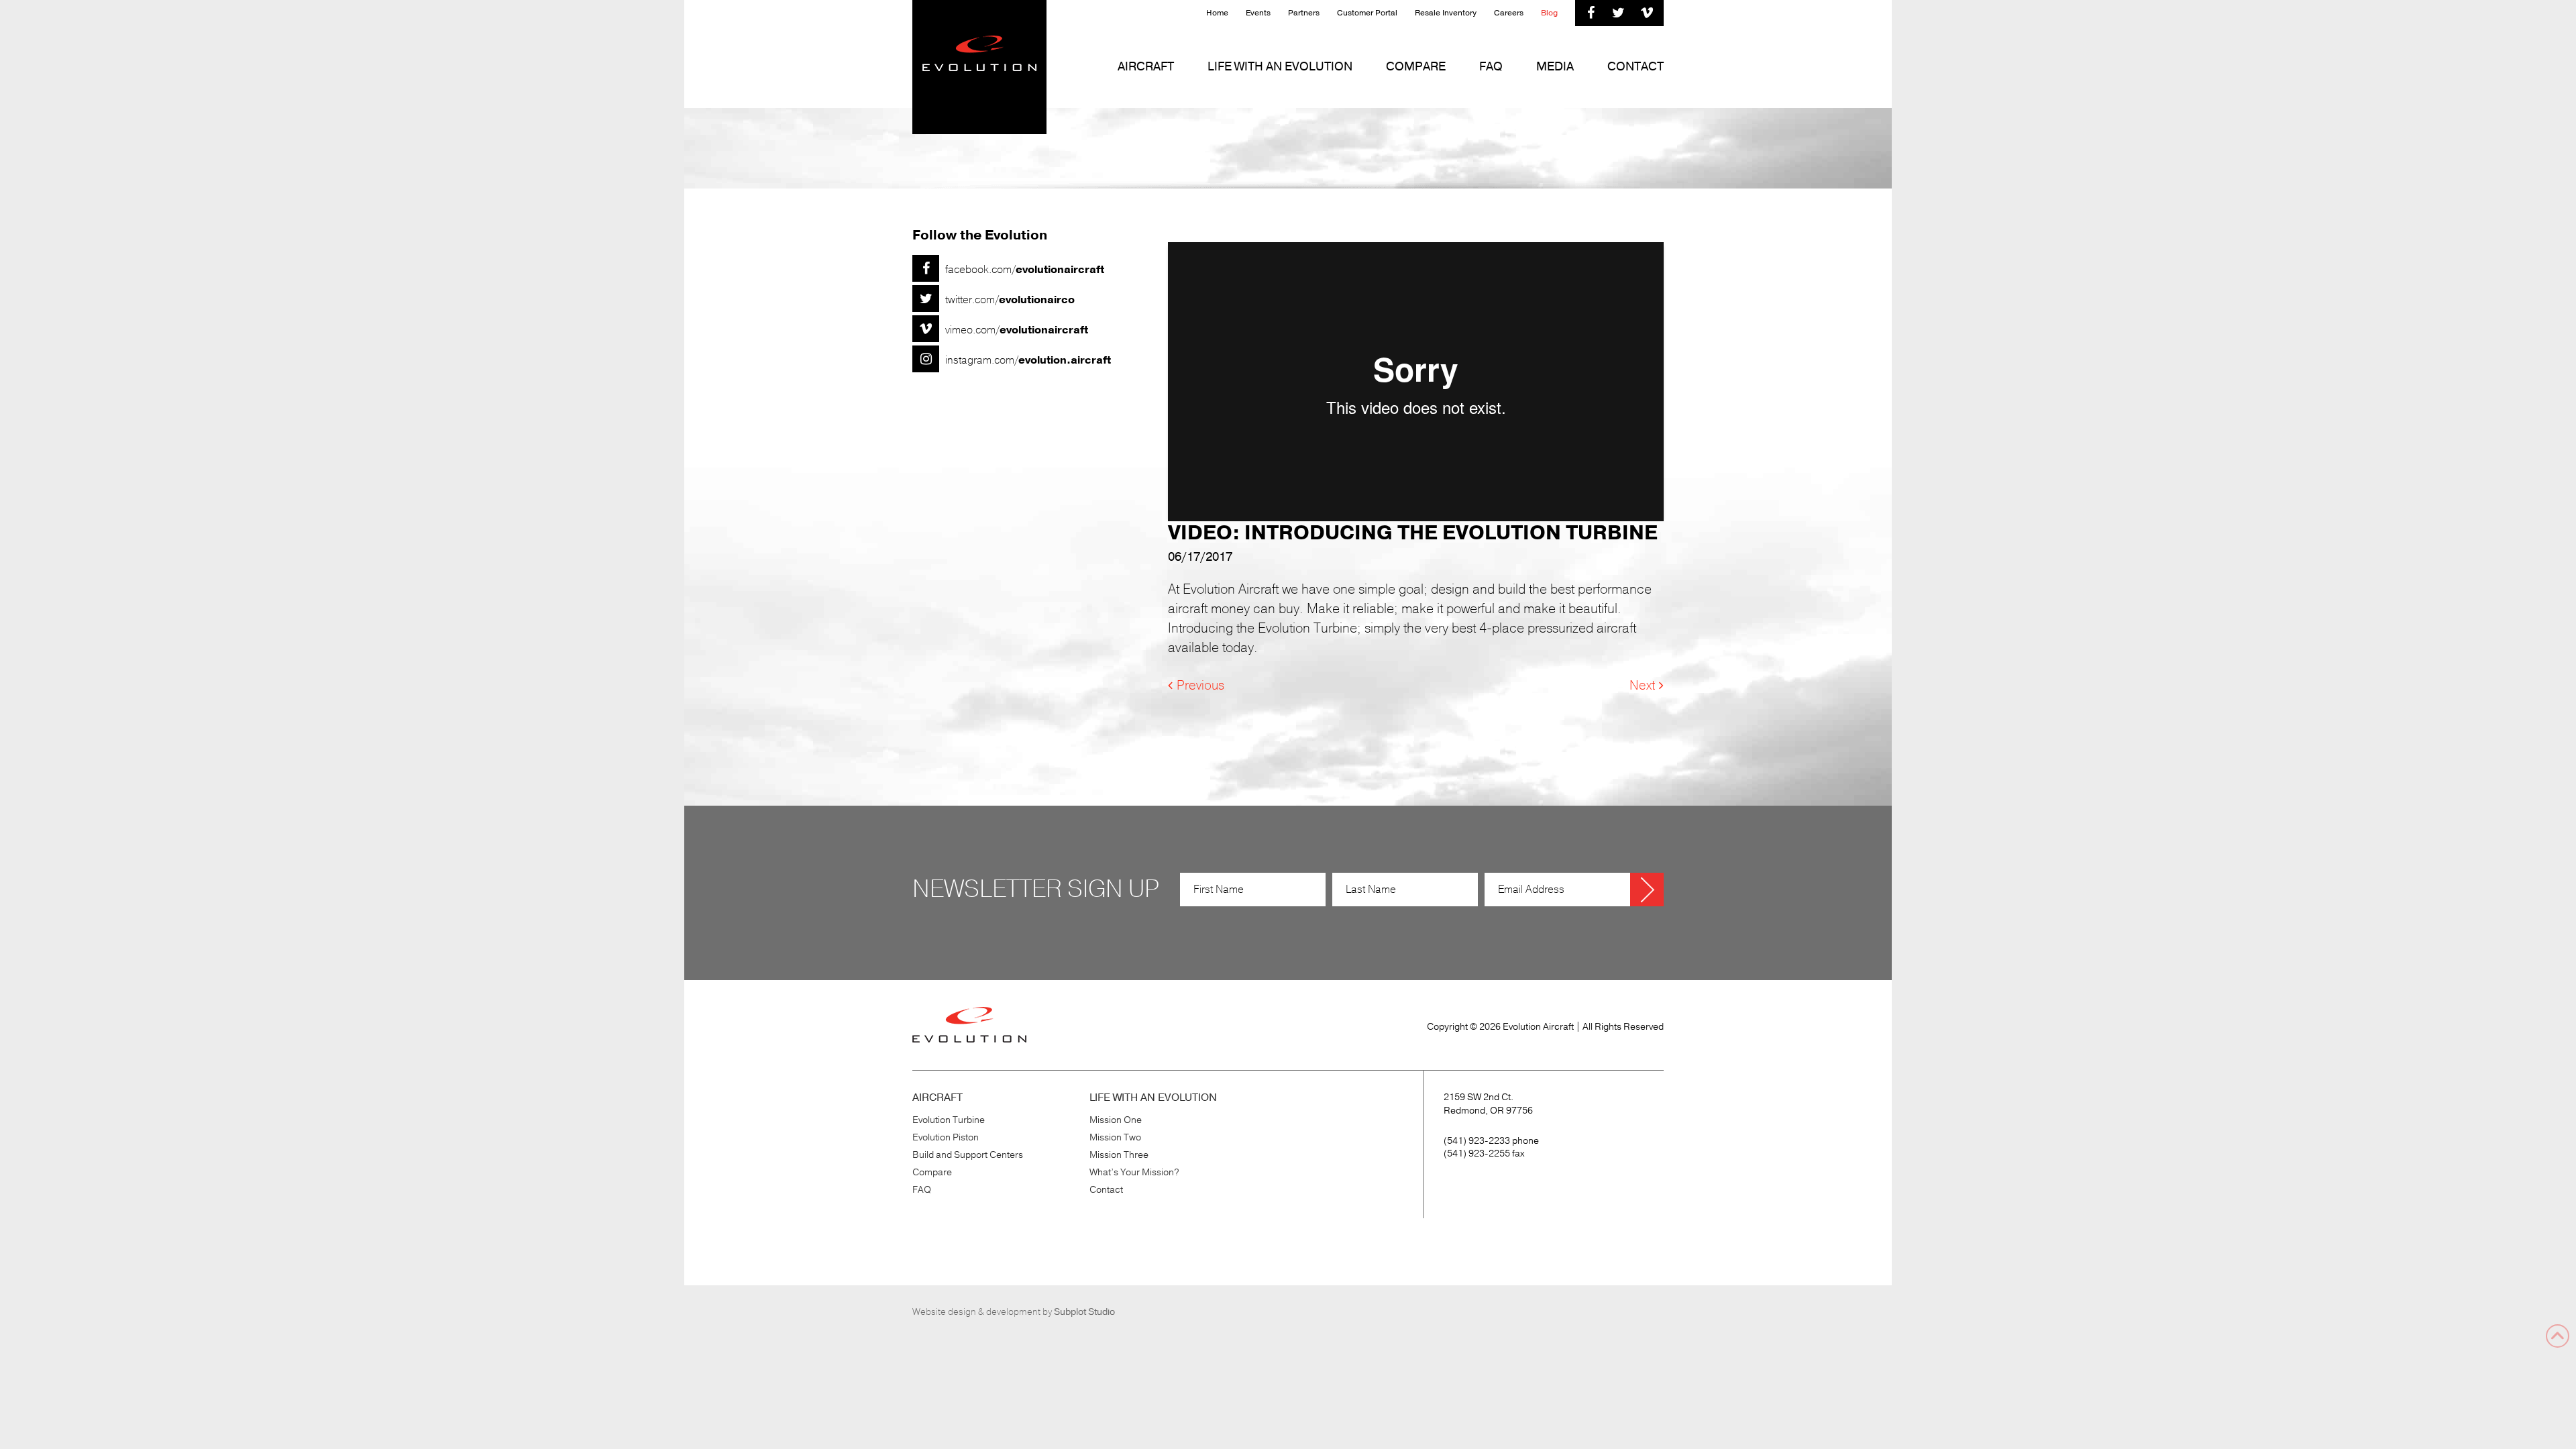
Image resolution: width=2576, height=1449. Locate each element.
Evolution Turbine (949, 1120)
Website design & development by (1014, 1312)
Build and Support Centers (968, 1155)
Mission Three (1119, 1155)
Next (1642, 686)
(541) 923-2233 (1477, 1141)
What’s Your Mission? (1134, 1172)
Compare (932, 1172)
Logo (969, 1025)
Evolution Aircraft (979, 67)
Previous (1200, 686)
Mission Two (1115, 1137)
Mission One (1116, 1120)
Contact (1106, 1190)
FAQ (922, 1190)
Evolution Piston (946, 1137)
